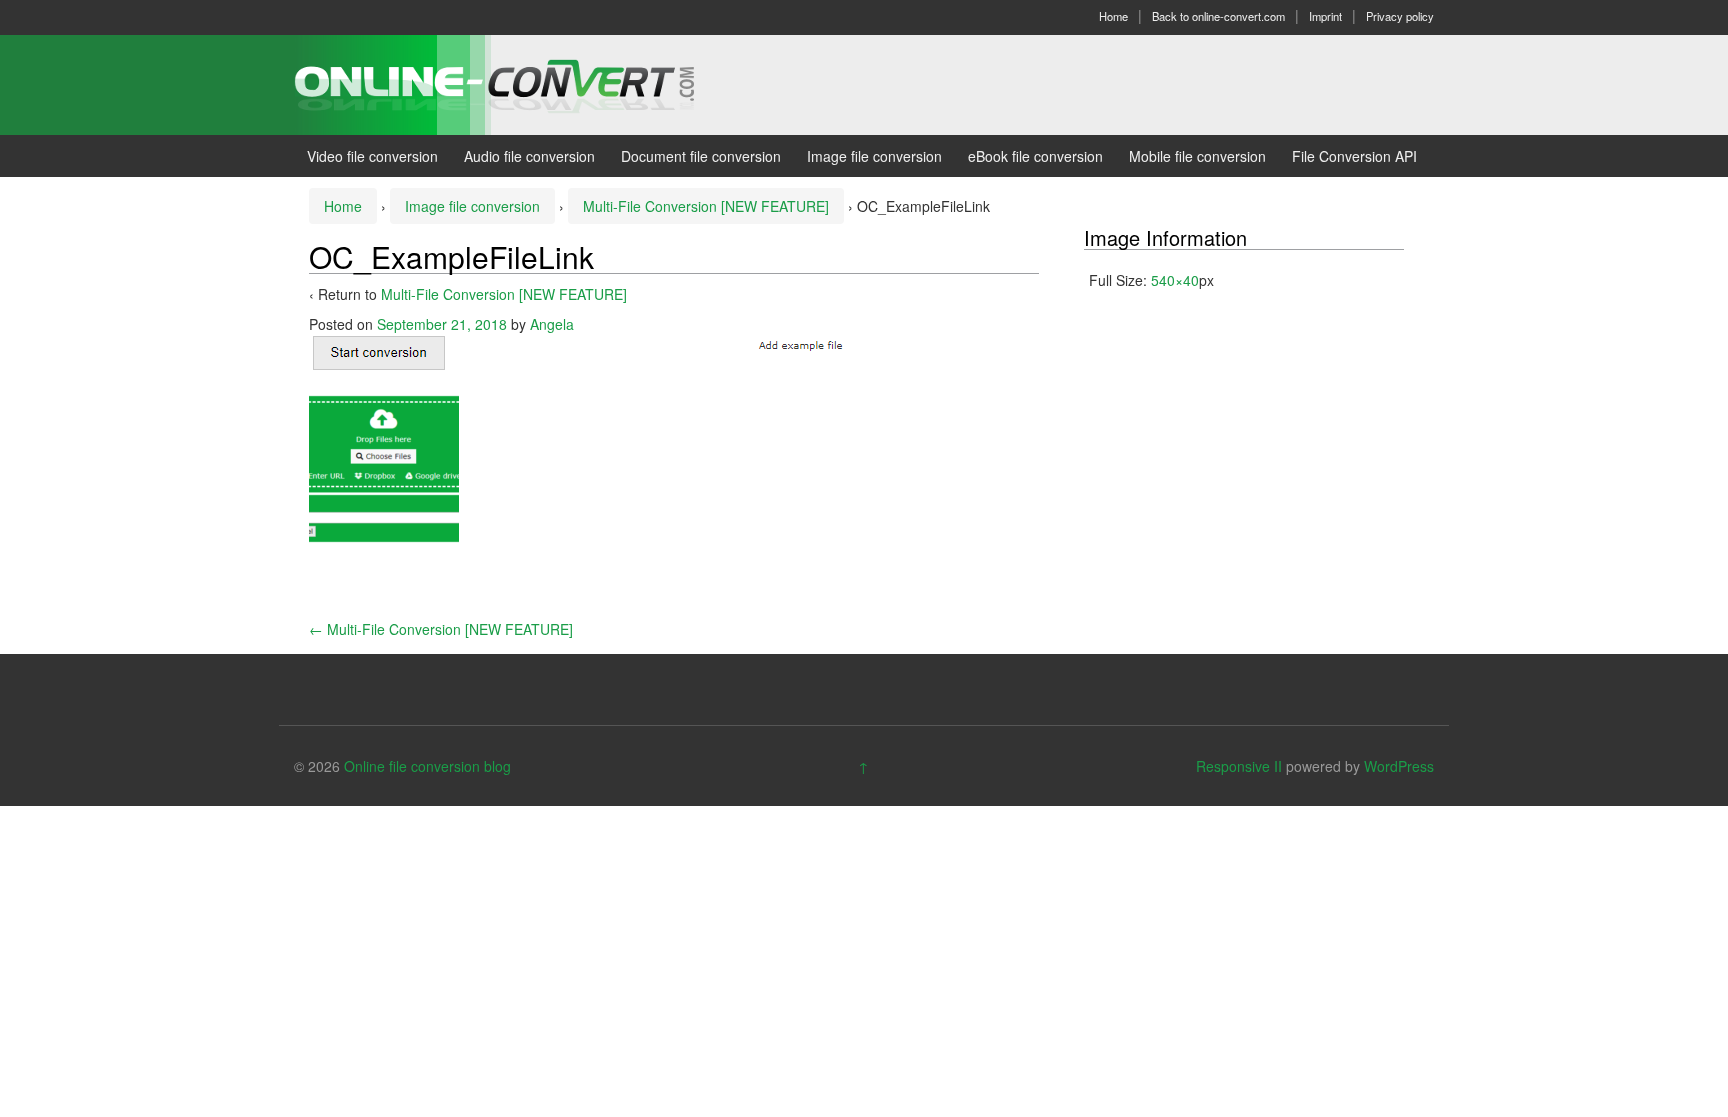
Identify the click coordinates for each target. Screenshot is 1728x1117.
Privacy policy (1400, 16)
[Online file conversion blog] (524, 83)
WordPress (1399, 766)
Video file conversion (372, 156)
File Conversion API (1354, 156)
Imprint (1325, 16)
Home (1113, 16)
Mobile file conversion (1197, 156)
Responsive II (1239, 766)
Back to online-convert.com (1218, 16)
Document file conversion (701, 156)
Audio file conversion (529, 156)
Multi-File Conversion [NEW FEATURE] (706, 206)
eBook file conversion (1035, 156)
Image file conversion (874, 156)
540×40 (1175, 280)
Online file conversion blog (427, 766)
